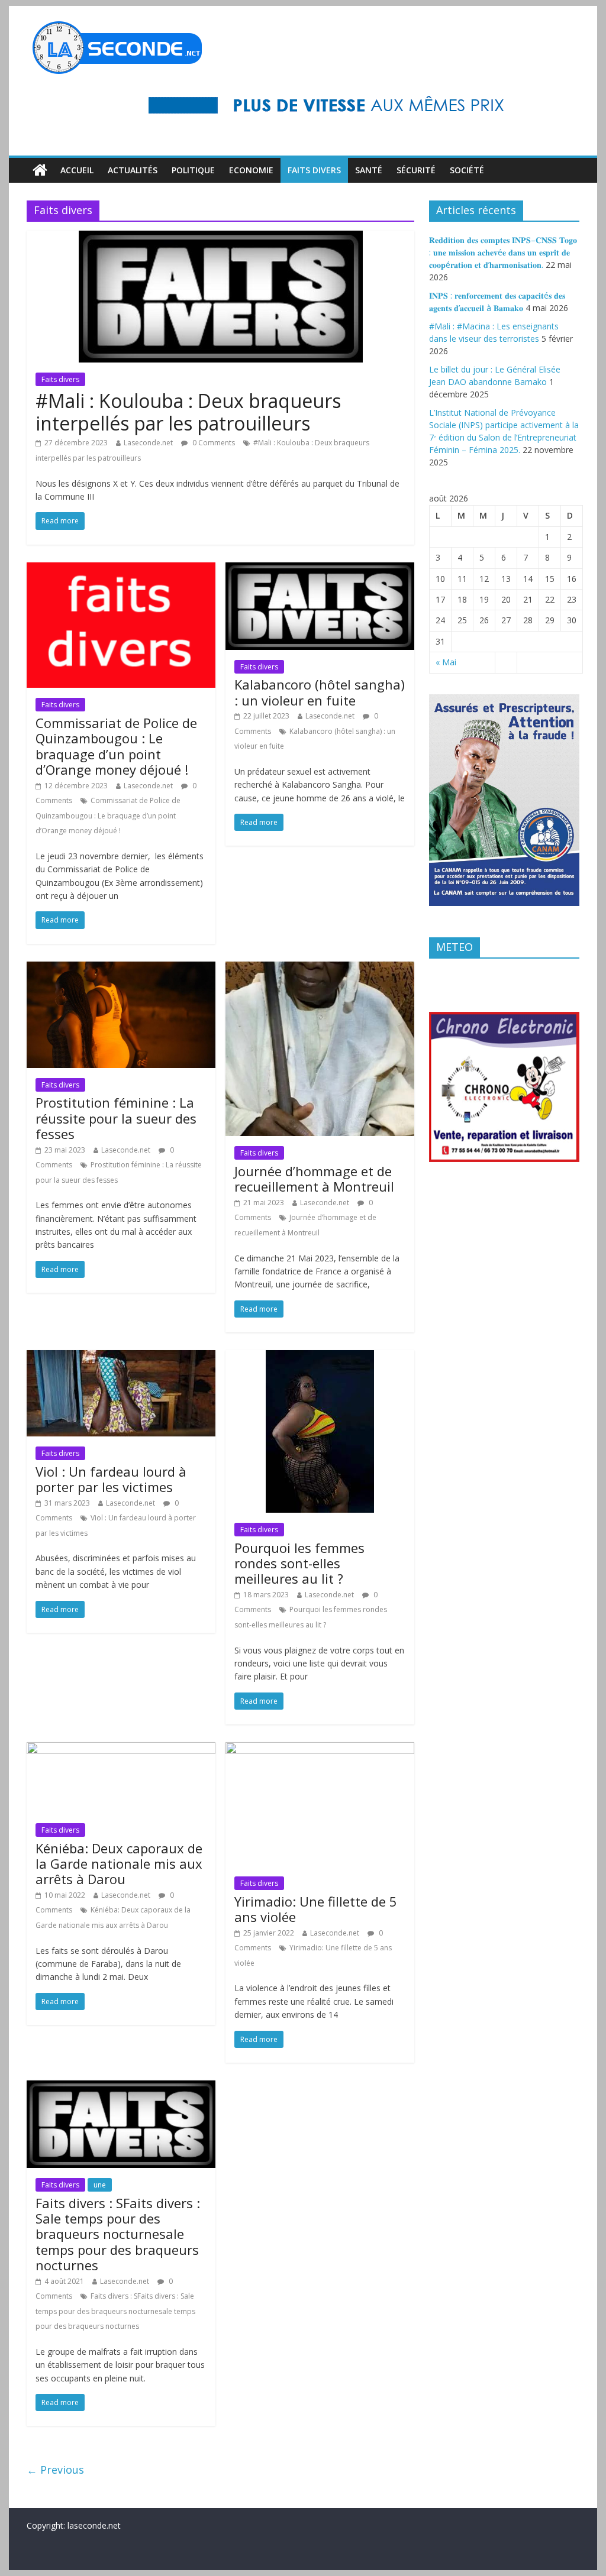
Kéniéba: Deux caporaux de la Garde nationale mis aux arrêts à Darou (119, 1864)
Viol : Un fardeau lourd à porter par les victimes (111, 1479)
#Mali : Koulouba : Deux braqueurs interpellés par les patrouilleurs (188, 412)
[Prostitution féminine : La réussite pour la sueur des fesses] (121, 969)
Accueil (77, 170)
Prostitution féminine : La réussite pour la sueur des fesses (116, 1118)
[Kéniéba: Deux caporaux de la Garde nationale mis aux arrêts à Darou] (121, 1749)
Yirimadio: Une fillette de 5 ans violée (316, 1909)
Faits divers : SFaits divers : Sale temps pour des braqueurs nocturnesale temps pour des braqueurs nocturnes (118, 2234)
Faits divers (314, 170)
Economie (251, 170)
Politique (193, 170)
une (100, 2185)
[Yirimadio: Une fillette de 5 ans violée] (320, 1749)
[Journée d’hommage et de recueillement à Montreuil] (320, 969)
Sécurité (416, 170)
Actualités (133, 170)
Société (467, 170)
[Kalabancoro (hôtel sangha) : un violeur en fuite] (320, 569)
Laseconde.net (148, 443)
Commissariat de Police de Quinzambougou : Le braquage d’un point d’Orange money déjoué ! (116, 746)
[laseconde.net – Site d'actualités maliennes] (40, 170)
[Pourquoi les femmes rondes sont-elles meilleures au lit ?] (320, 1357)
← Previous (55, 2470)
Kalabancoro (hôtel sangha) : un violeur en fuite (320, 692)
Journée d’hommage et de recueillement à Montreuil (314, 1179)
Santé (369, 170)
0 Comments (213, 443)
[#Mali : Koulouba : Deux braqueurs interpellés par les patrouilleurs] (221, 238)
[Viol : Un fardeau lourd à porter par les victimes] (121, 1357)
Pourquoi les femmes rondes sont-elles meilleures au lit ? (299, 1563)
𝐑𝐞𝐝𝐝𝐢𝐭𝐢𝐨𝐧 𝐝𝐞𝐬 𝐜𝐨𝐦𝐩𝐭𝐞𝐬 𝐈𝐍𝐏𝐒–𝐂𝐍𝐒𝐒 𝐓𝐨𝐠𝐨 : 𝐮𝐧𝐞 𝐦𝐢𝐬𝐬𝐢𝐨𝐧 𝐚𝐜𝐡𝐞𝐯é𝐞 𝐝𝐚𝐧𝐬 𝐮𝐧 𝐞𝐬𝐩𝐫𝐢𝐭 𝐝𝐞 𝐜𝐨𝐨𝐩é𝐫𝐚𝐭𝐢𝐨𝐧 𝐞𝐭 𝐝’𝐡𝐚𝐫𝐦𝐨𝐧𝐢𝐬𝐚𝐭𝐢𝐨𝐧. (503, 252)
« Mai (446, 662)
